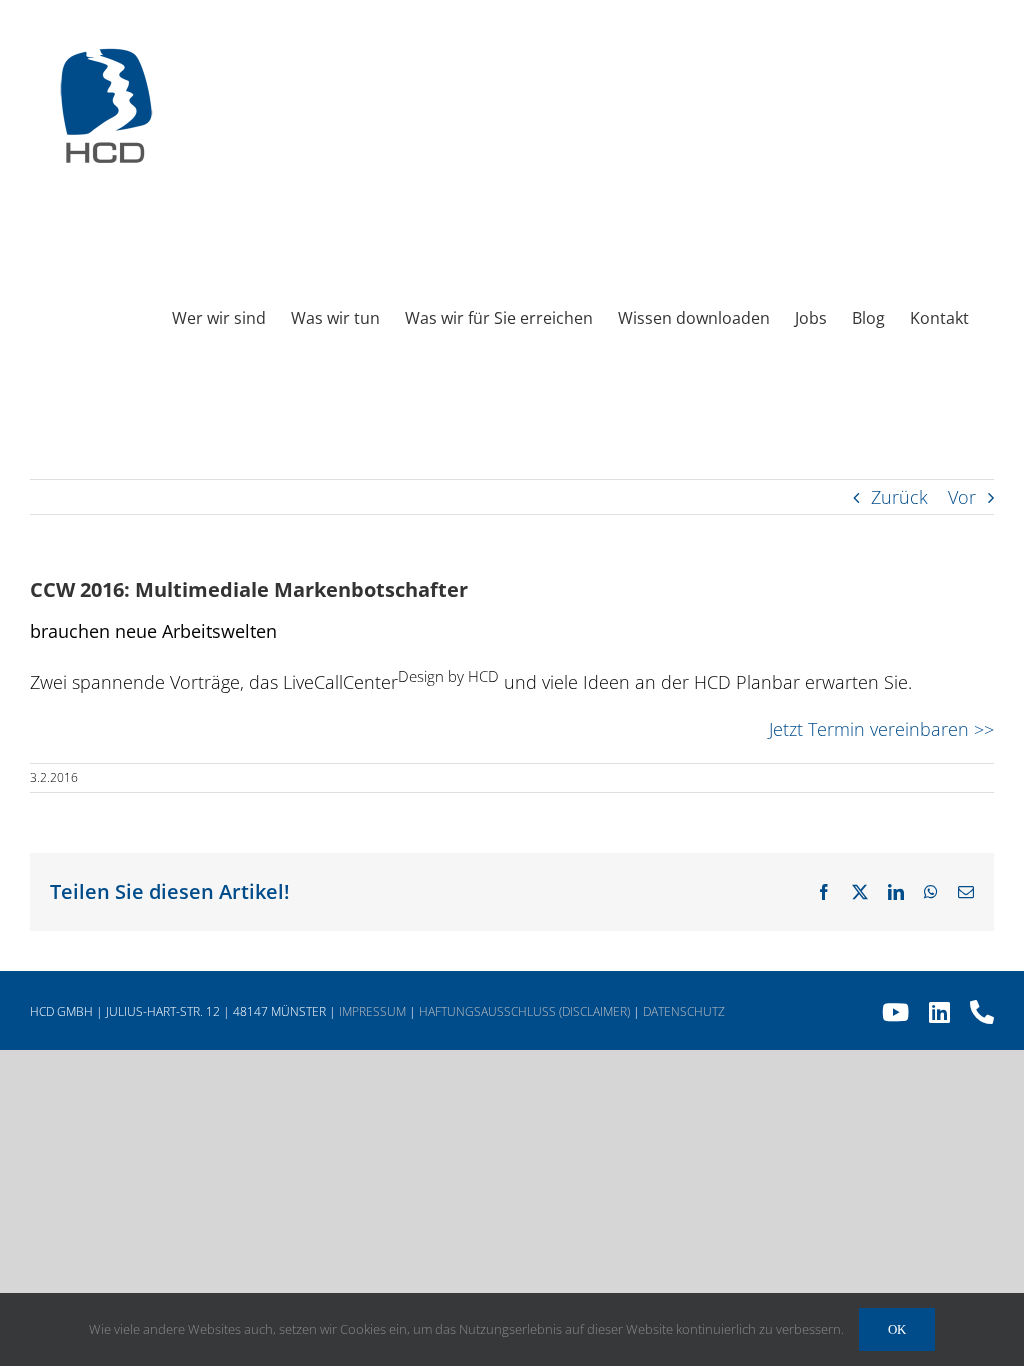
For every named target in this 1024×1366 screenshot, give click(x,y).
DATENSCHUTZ (684, 1011)
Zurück (899, 497)
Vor (962, 497)
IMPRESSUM (372, 1011)
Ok (897, 1329)
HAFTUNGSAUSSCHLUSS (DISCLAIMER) (524, 1011)
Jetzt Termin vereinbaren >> (881, 729)
